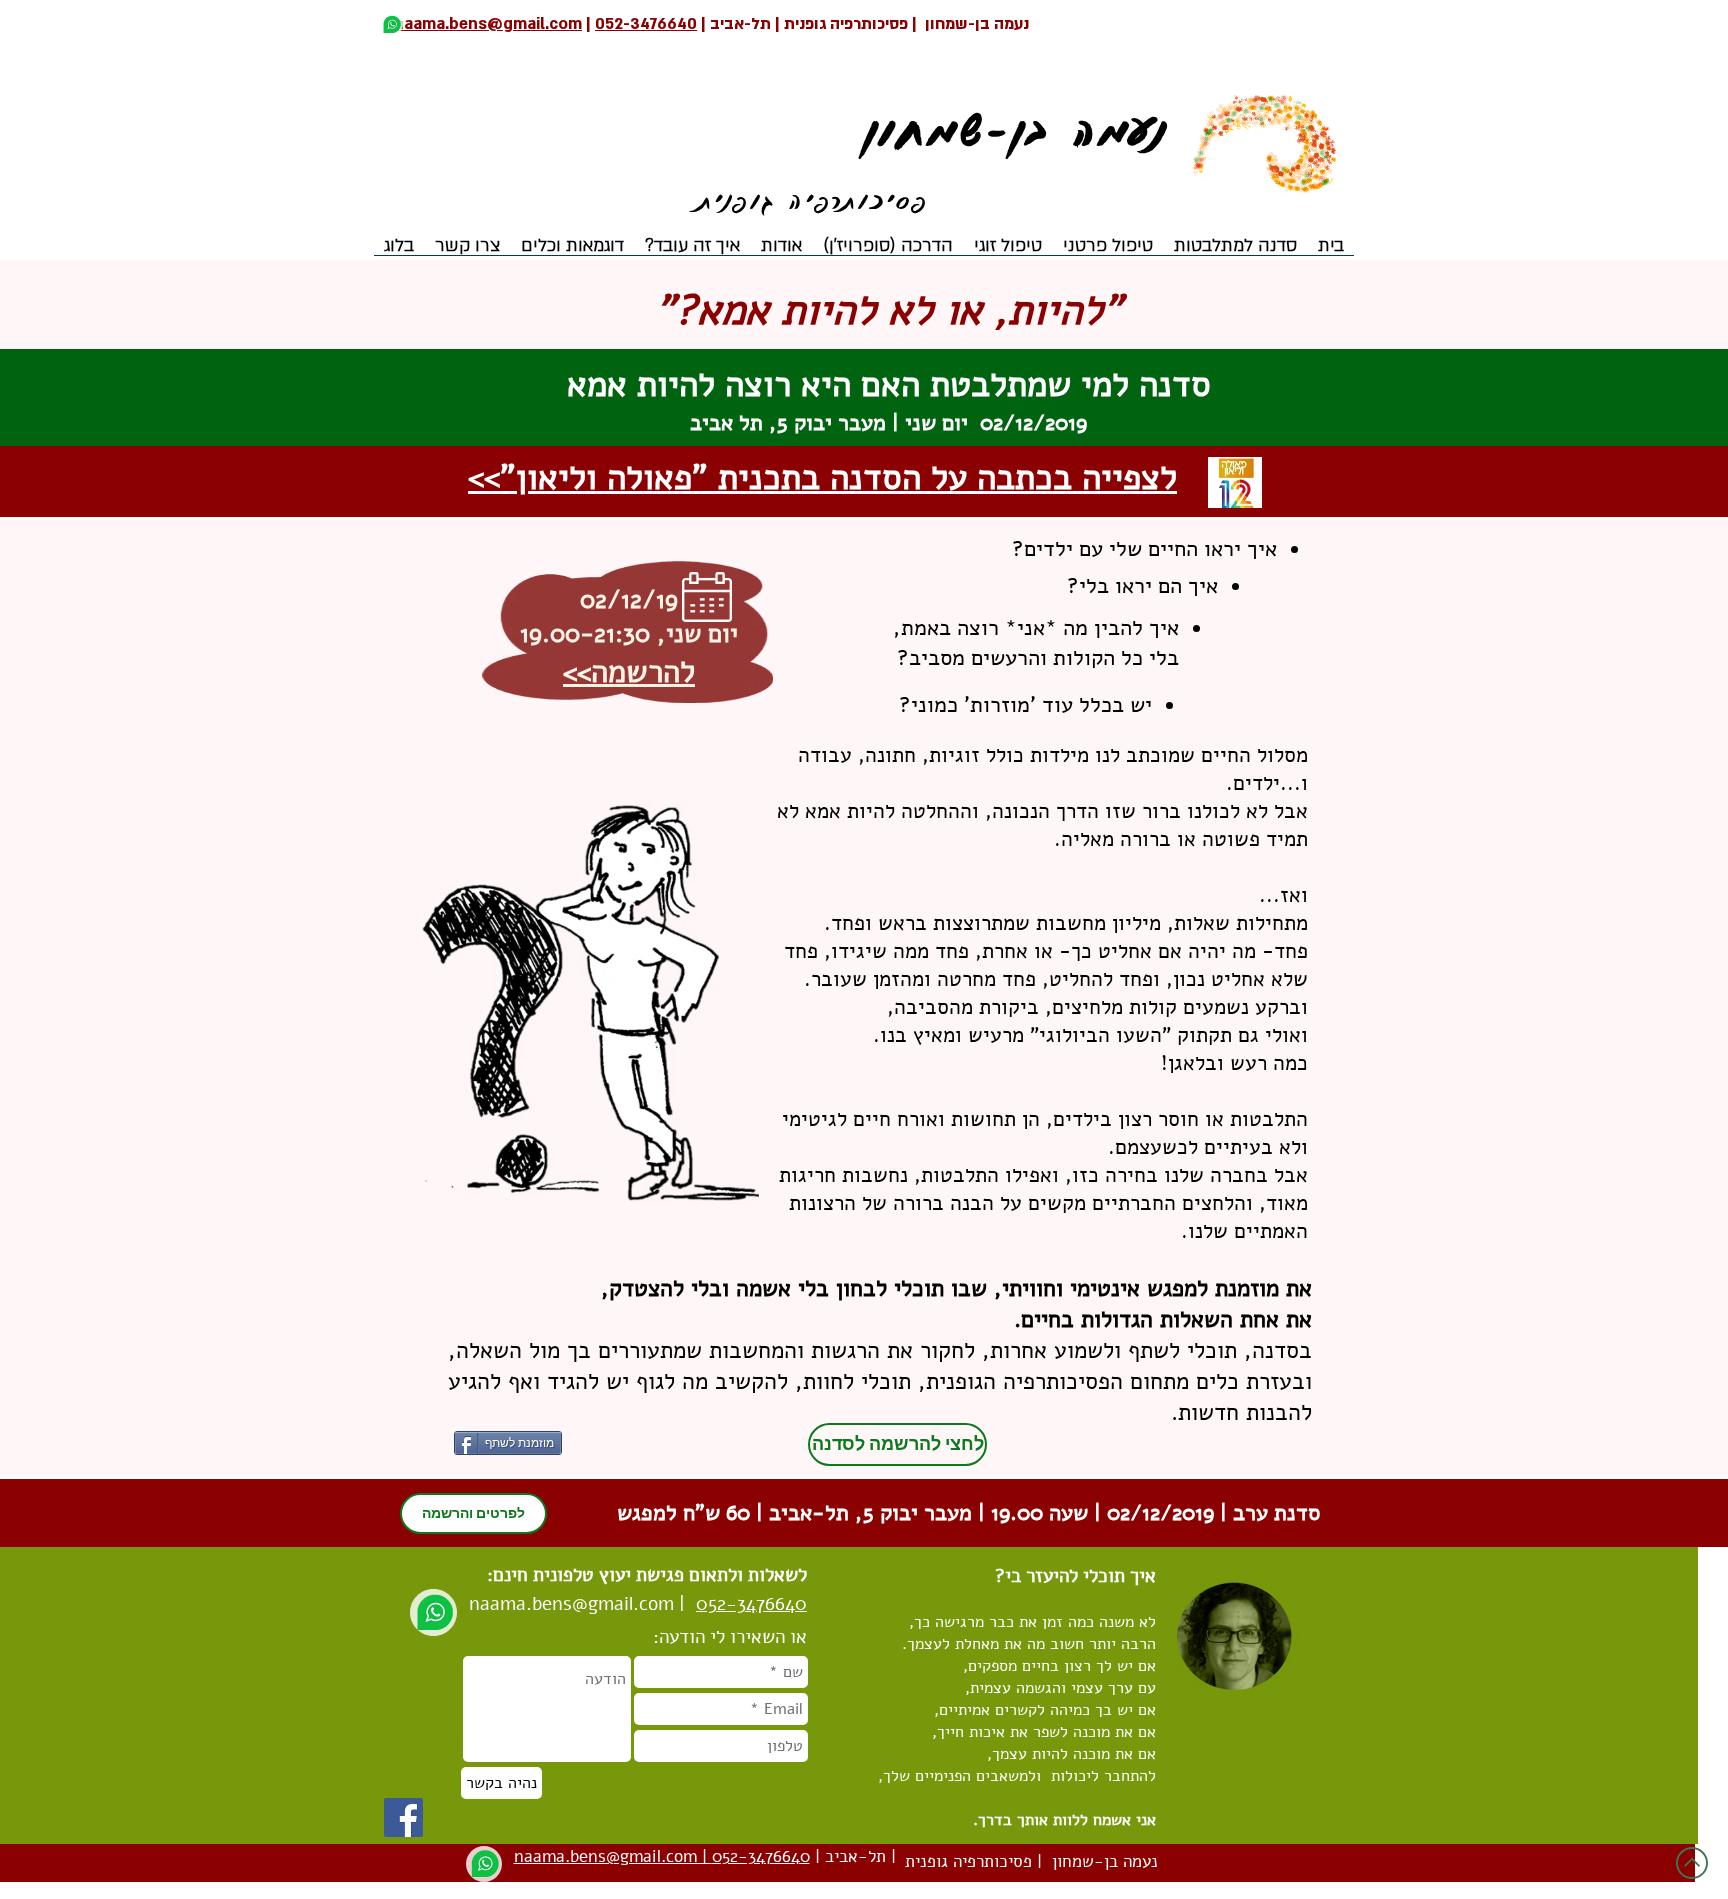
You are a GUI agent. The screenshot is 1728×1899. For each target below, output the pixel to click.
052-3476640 (646, 24)
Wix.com (333, 1853)
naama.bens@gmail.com (571, 1604)
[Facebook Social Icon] (403, 1817)
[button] (781, 252)
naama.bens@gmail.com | (483, 24)
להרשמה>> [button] (629, 672)
